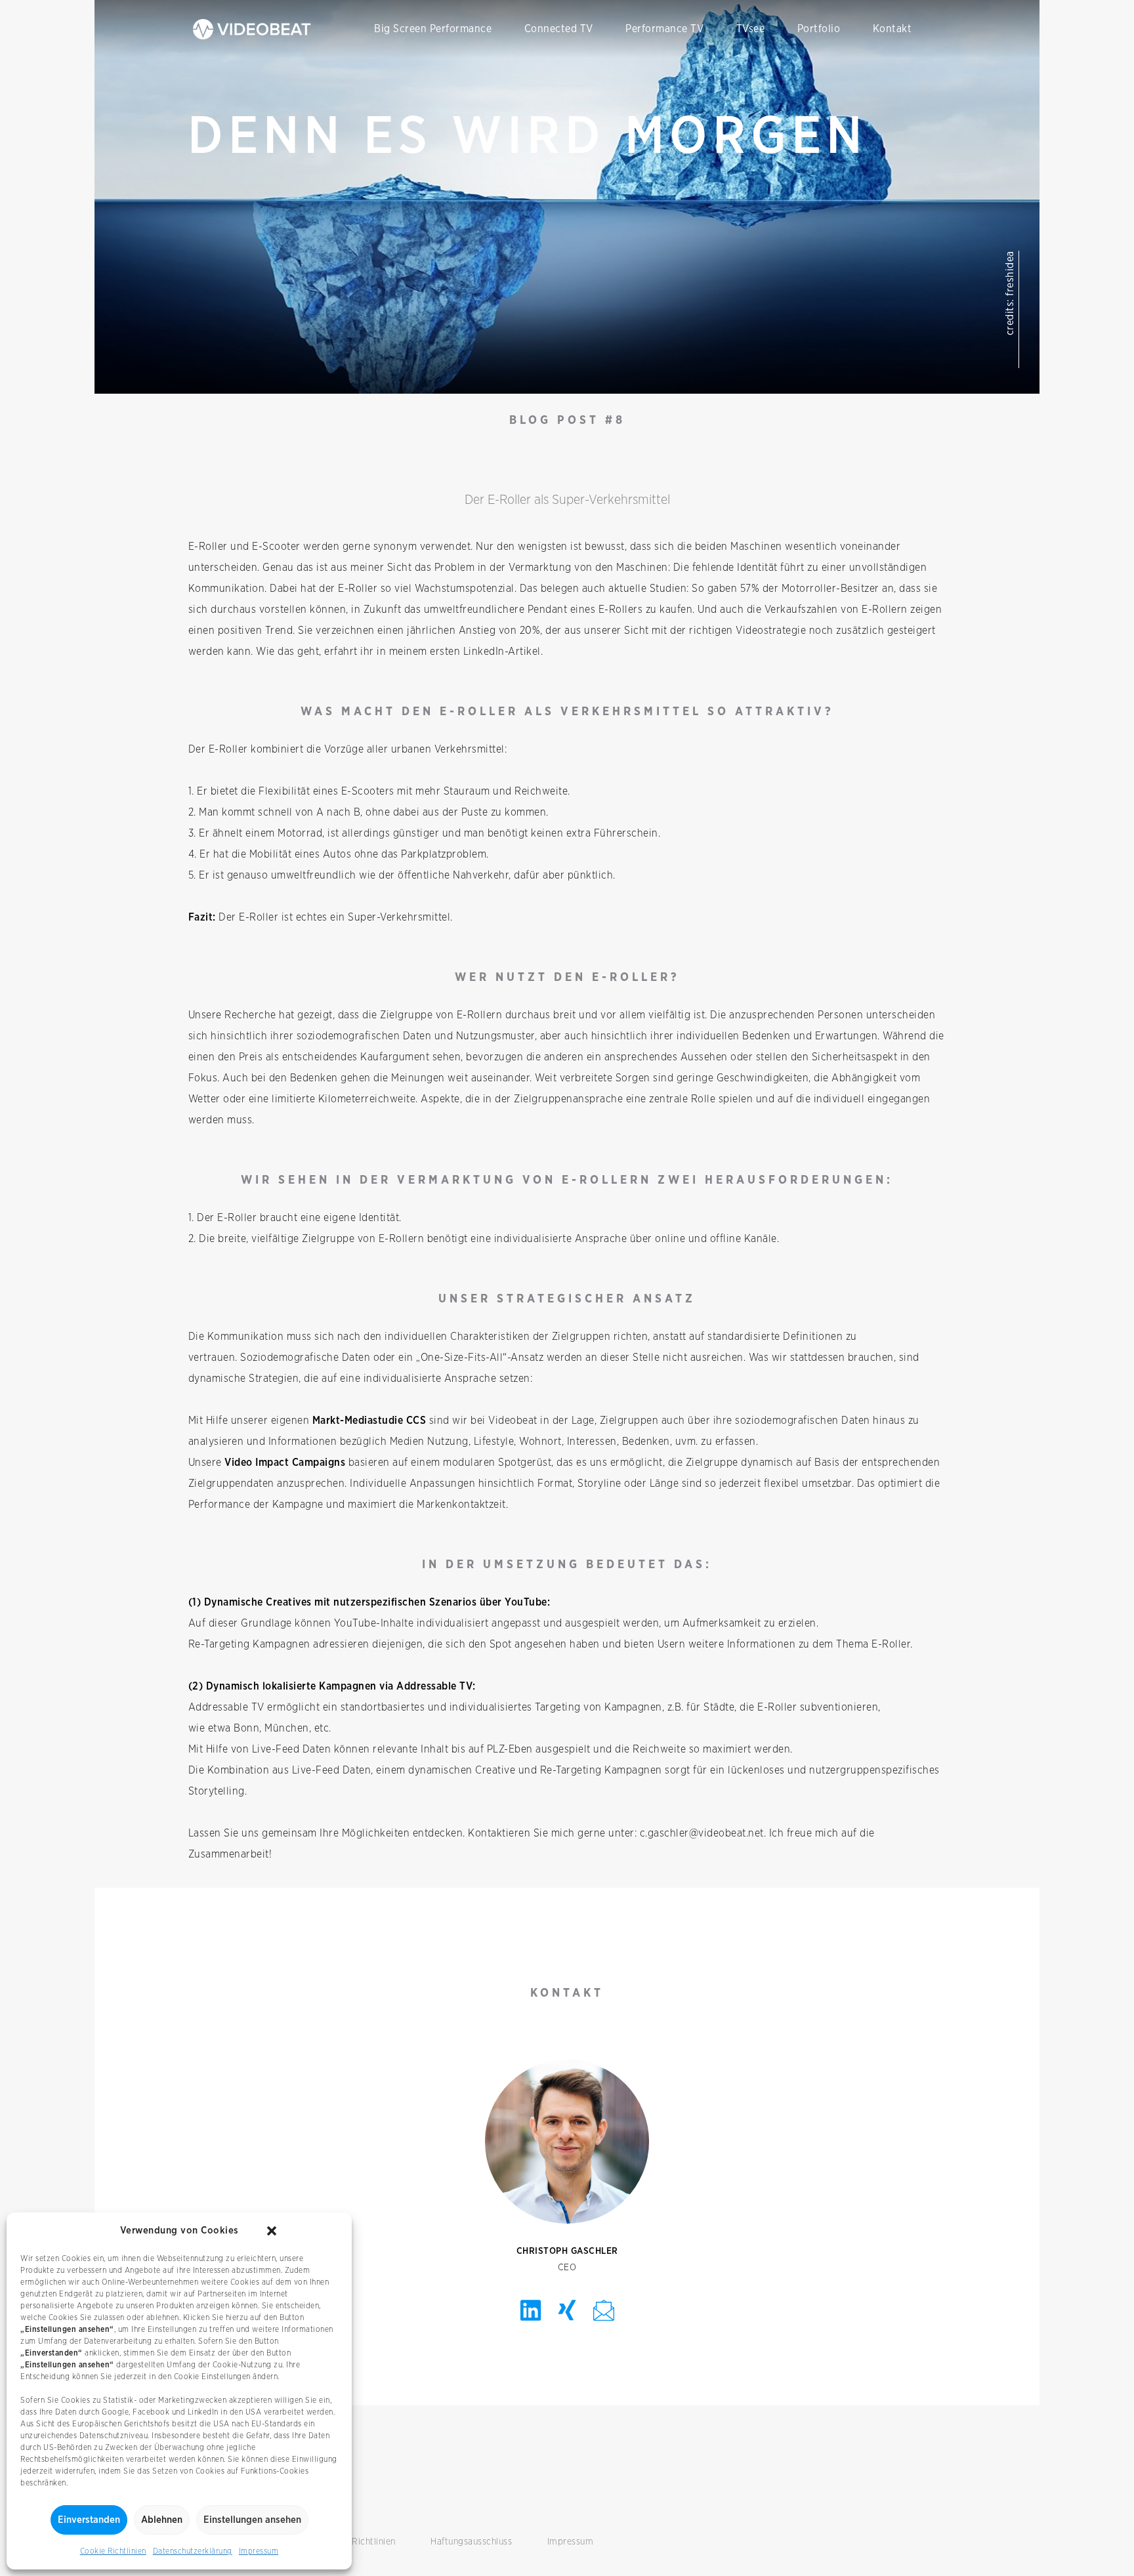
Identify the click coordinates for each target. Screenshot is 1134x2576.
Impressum (259, 2551)
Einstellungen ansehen (252, 2520)
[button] (272, 2231)
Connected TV (559, 29)
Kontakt (892, 29)
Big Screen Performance (433, 29)
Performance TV (664, 29)
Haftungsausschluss (471, 2542)
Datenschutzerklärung (193, 2551)
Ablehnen (162, 2520)
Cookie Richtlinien (113, 2551)
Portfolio (819, 29)
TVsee (751, 29)
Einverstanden (89, 2520)
